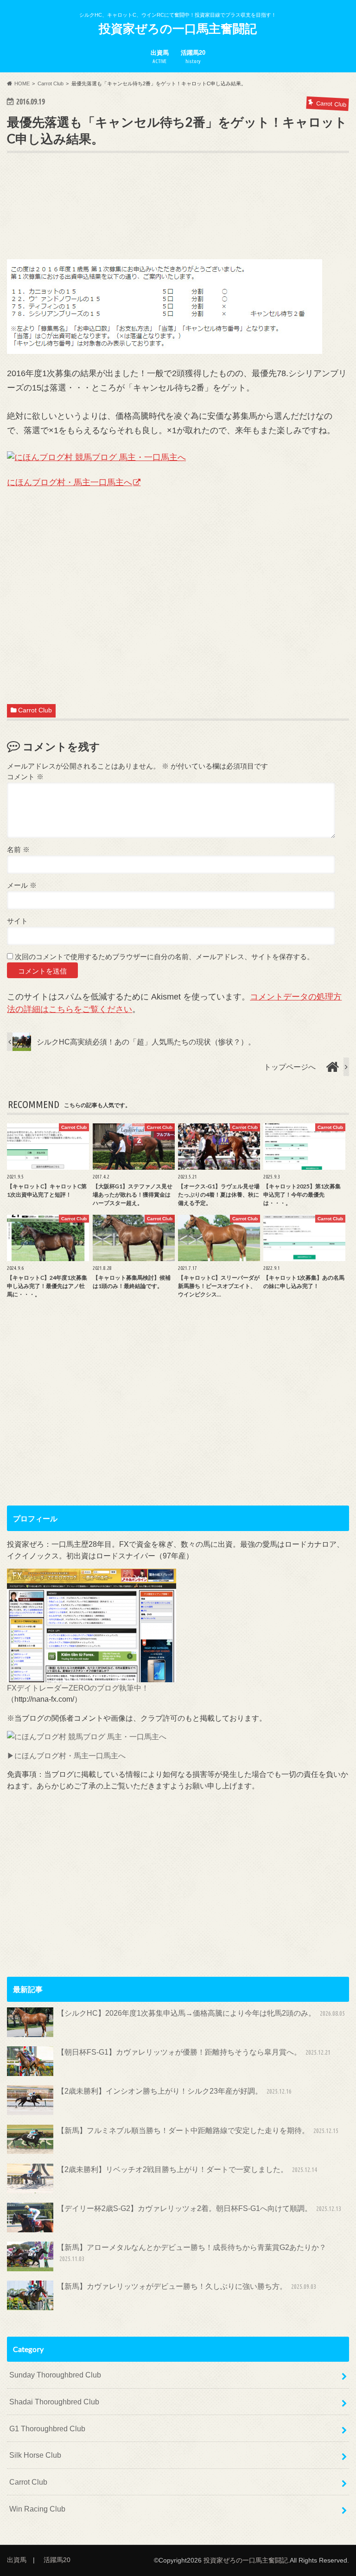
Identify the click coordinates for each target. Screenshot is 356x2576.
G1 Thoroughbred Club (47, 2429)
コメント (25, 777)
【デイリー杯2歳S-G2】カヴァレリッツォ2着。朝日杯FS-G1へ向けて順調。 (199, 2208)
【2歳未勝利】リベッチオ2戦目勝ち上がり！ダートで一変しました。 (187, 2169)
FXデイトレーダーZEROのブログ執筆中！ (78, 1688)
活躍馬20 (193, 57)
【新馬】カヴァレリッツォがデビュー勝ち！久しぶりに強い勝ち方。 (186, 2286)
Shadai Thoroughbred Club (54, 2402)
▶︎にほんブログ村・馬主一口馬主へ (66, 1756)
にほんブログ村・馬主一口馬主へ (70, 482)
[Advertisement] (176, 220)
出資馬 (160, 57)
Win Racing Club (37, 2509)
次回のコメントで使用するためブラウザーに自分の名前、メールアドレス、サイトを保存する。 (164, 957)
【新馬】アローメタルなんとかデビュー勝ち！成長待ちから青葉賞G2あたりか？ (192, 2253)
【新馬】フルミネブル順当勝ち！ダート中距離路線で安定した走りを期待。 (197, 2130)
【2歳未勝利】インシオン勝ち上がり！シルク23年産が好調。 (174, 2091)
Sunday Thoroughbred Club (55, 2375)
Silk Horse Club (35, 2455)
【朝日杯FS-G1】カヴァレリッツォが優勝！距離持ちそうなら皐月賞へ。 (194, 2052)
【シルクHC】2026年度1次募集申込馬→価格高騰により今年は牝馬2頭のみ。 (201, 2013)
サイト (17, 921)
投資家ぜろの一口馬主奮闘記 (178, 28)
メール (22, 885)
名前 (18, 849)
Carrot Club (35, 710)
